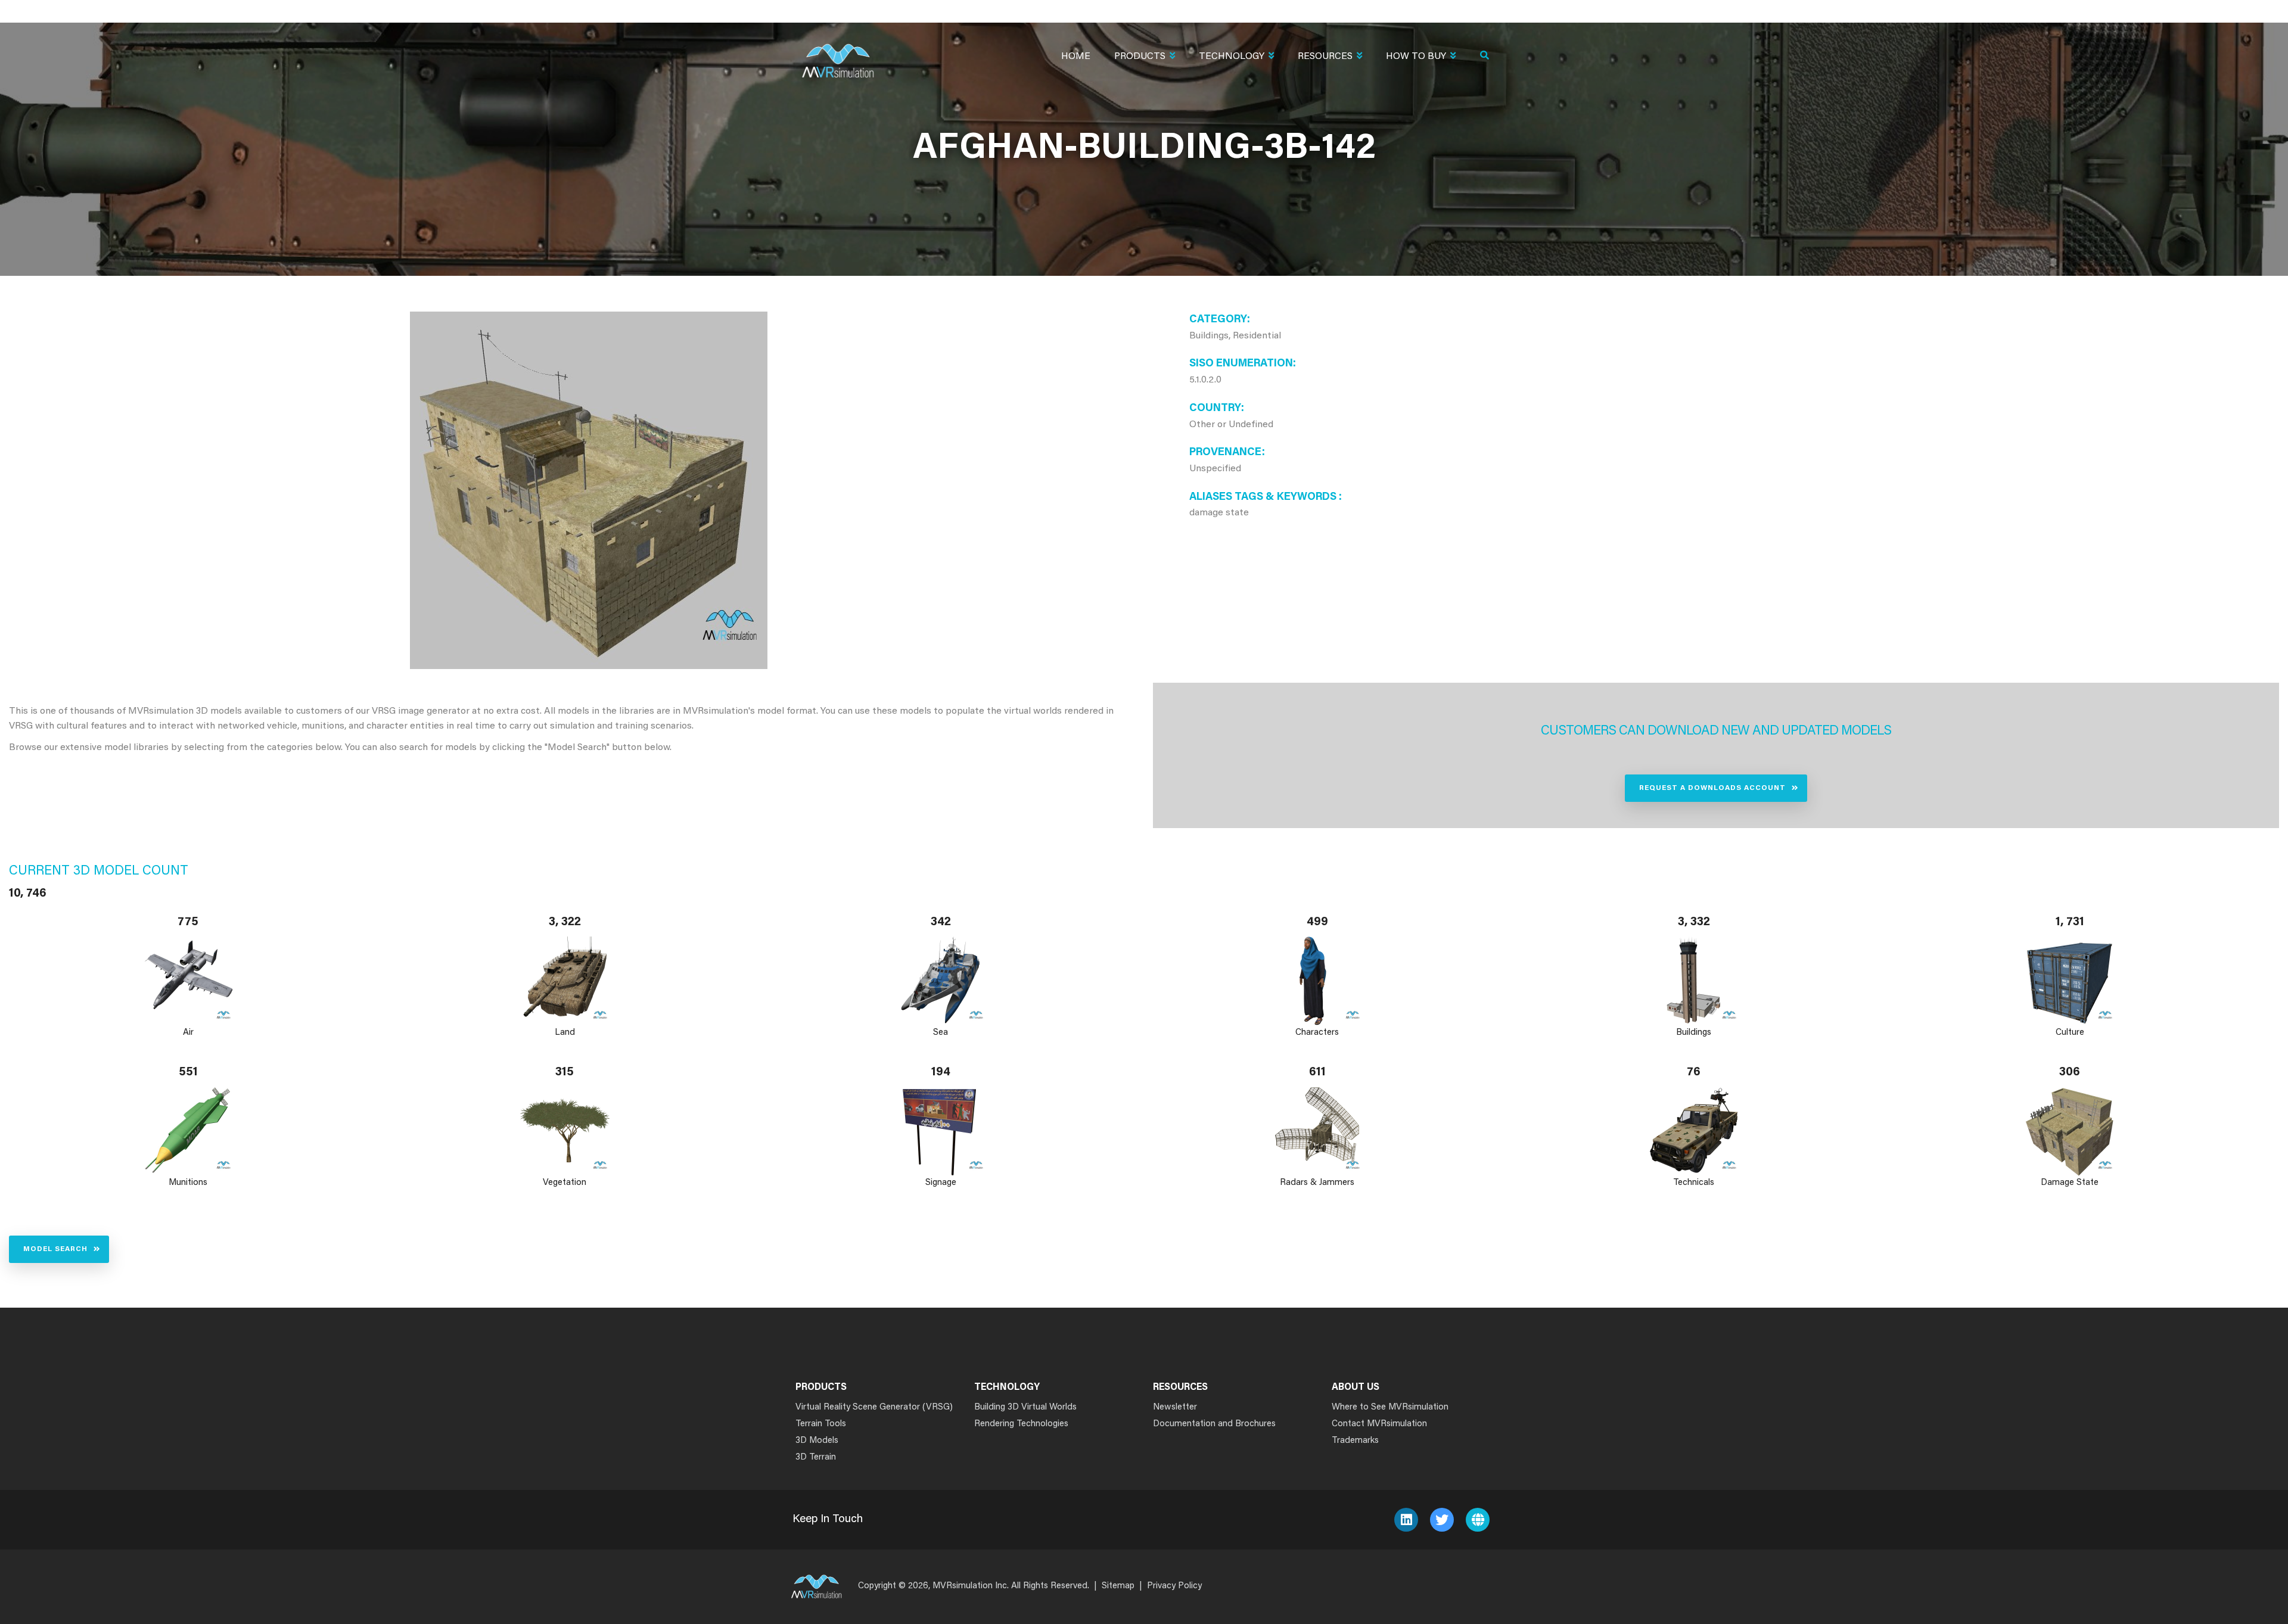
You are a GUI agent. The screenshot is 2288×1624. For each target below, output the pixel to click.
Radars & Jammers (1317, 1183)
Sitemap (1118, 1586)
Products (1140, 57)
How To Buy (1416, 57)
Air (188, 1033)
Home (1076, 57)
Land (565, 1033)
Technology (1232, 57)
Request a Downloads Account (1712, 788)
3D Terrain (816, 1457)
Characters (1317, 1033)
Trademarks (1355, 1441)
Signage (941, 1183)
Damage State (2070, 1183)
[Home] (838, 53)
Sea (941, 1033)
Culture (2070, 1033)
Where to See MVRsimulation (1390, 1407)
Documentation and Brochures (1214, 1424)
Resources (1325, 57)
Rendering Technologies (1021, 1424)
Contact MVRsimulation (1379, 1424)
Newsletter (1175, 1407)
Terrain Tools (821, 1424)
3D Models (817, 1441)
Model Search (55, 1249)
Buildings (1694, 1033)
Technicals (1694, 1183)
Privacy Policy (1174, 1586)
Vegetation (565, 1183)
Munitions (188, 1183)
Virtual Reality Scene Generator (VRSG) (874, 1407)
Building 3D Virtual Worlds (1025, 1407)
